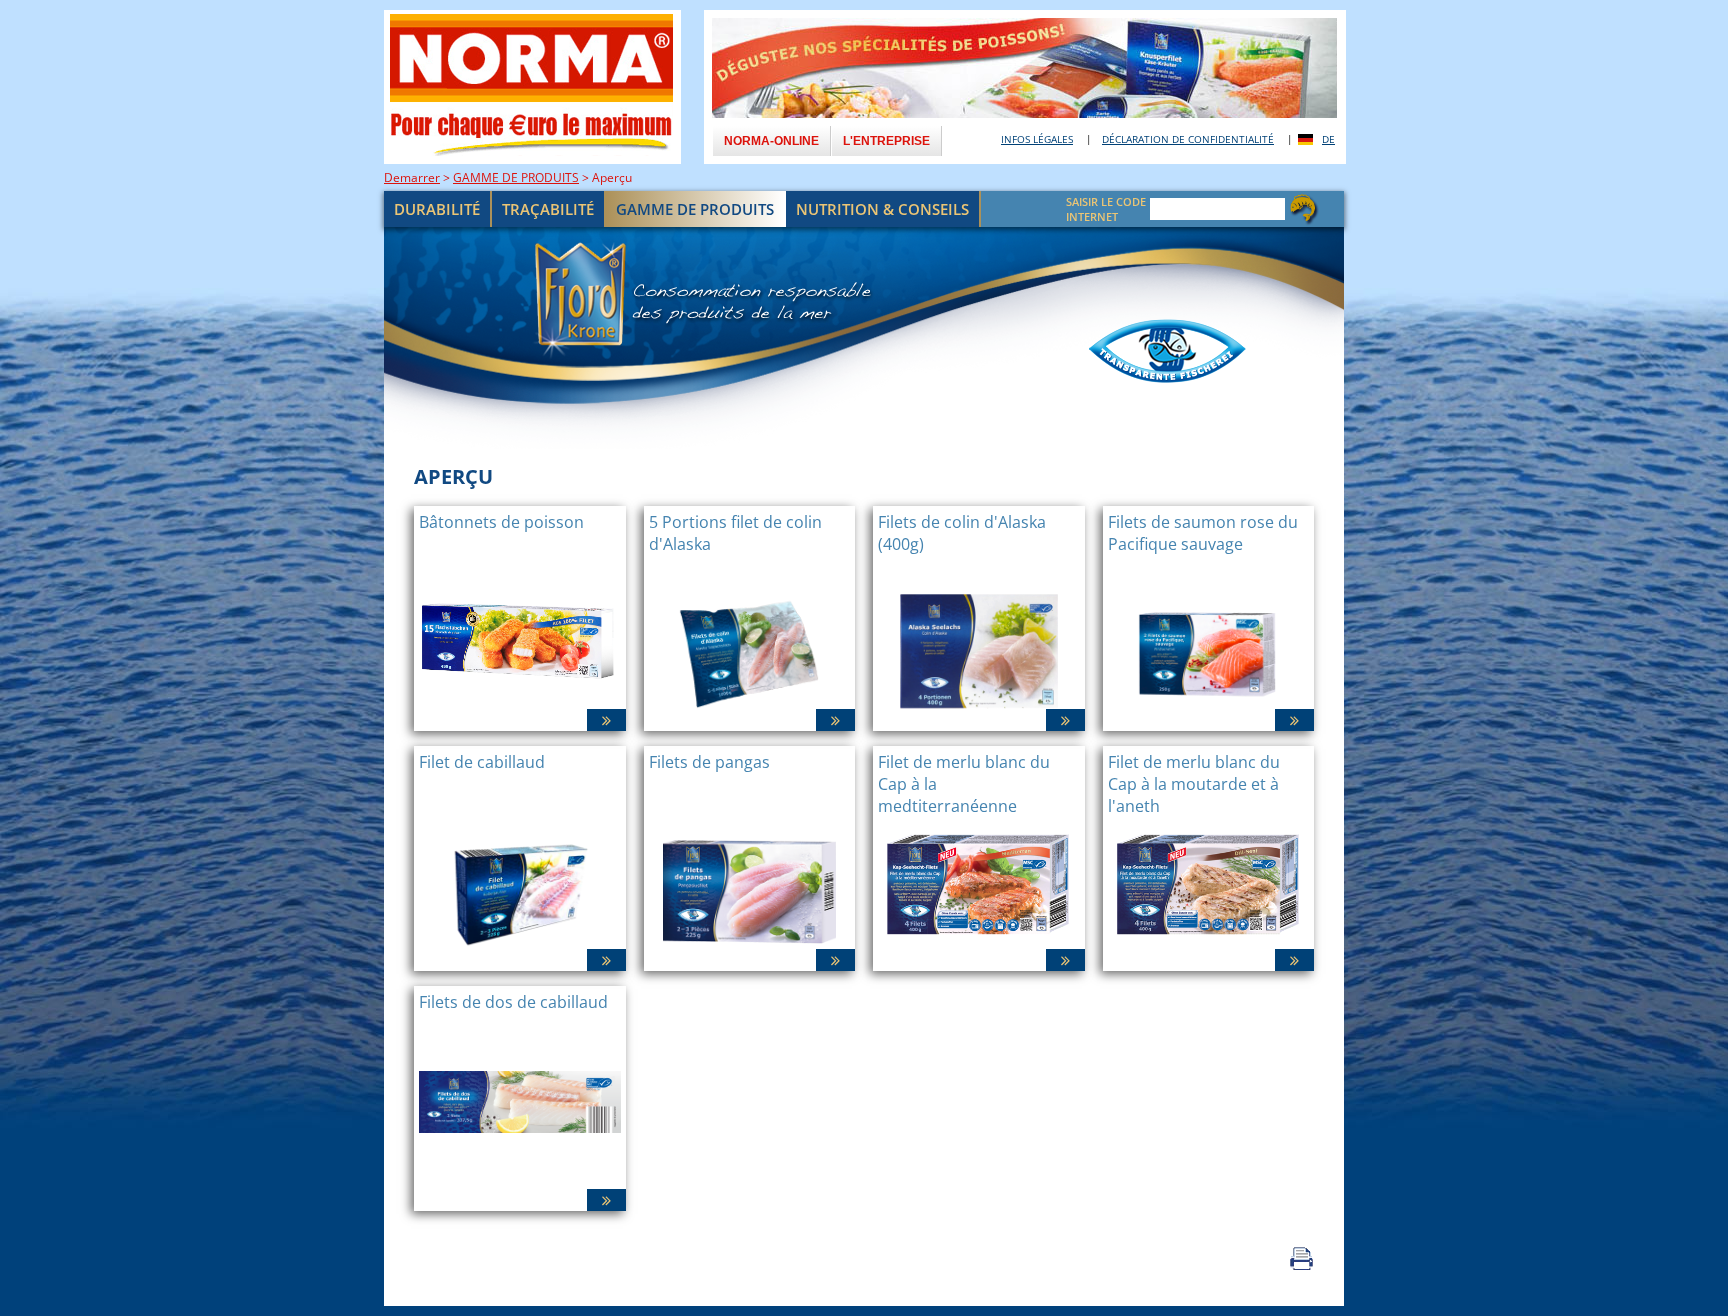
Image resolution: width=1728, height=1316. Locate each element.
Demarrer (412, 177)
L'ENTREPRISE (886, 141)
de (1328, 139)
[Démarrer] (864, 338)
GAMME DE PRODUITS (516, 177)
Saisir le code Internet (1106, 209)
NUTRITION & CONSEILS (882, 209)
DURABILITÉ (437, 209)
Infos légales (1037, 139)
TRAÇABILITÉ (548, 209)
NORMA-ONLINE (771, 141)
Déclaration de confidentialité (1188, 139)
